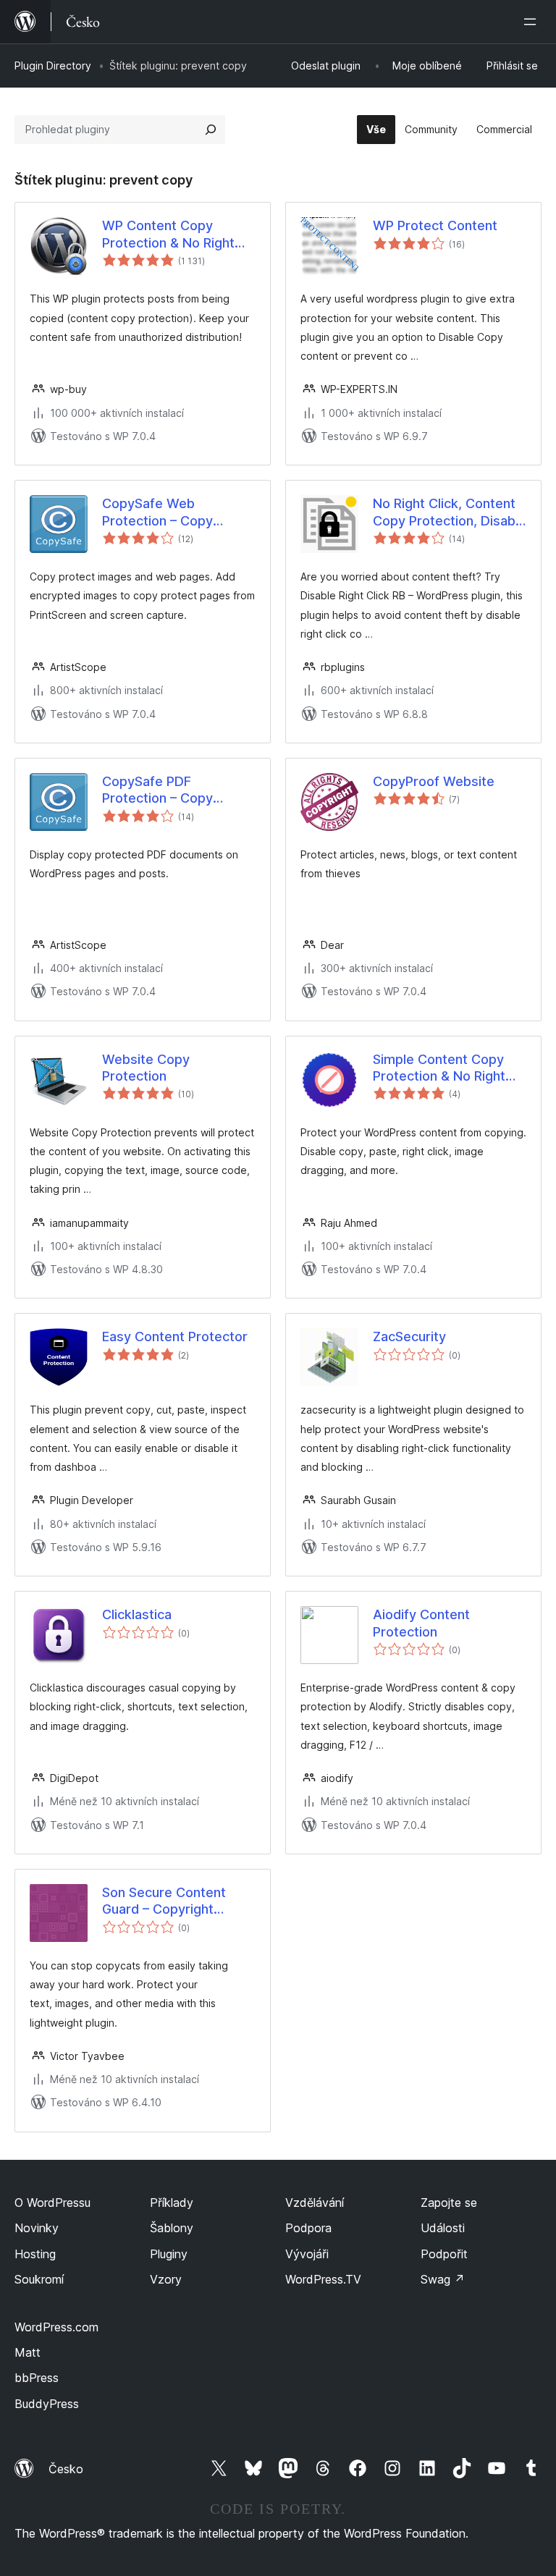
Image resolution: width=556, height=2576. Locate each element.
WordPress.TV (323, 2279)
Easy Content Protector (175, 1336)
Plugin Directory (53, 66)
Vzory (166, 2279)
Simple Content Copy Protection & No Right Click (439, 1068)
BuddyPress (47, 2404)
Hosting (35, 2254)
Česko (66, 2469)
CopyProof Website (434, 781)
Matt (28, 2352)
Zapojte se (449, 2203)
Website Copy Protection (146, 1068)
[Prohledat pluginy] (211, 130)
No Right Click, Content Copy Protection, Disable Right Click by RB (450, 512)
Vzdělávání (315, 2203)
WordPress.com (56, 2327)
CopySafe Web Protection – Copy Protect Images (157, 512)
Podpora (308, 2228)
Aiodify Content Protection (421, 1623)
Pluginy (169, 2254)
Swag (443, 2279)
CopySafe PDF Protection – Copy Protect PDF (157, 790)
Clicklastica (137, 1614)
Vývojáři (307, 2254)
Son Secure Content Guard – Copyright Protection (164, 1901)
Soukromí (39, 2279)
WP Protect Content (435, 225)
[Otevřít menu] (533, 22)
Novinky (37, 2228)
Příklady (172, 2203)
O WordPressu (52, 2203)
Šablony (172, 2228)
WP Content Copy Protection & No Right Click (168, 235)
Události (443, 2228)
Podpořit (444, 2254)
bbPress (37, 2378)
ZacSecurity (409, 1336)
